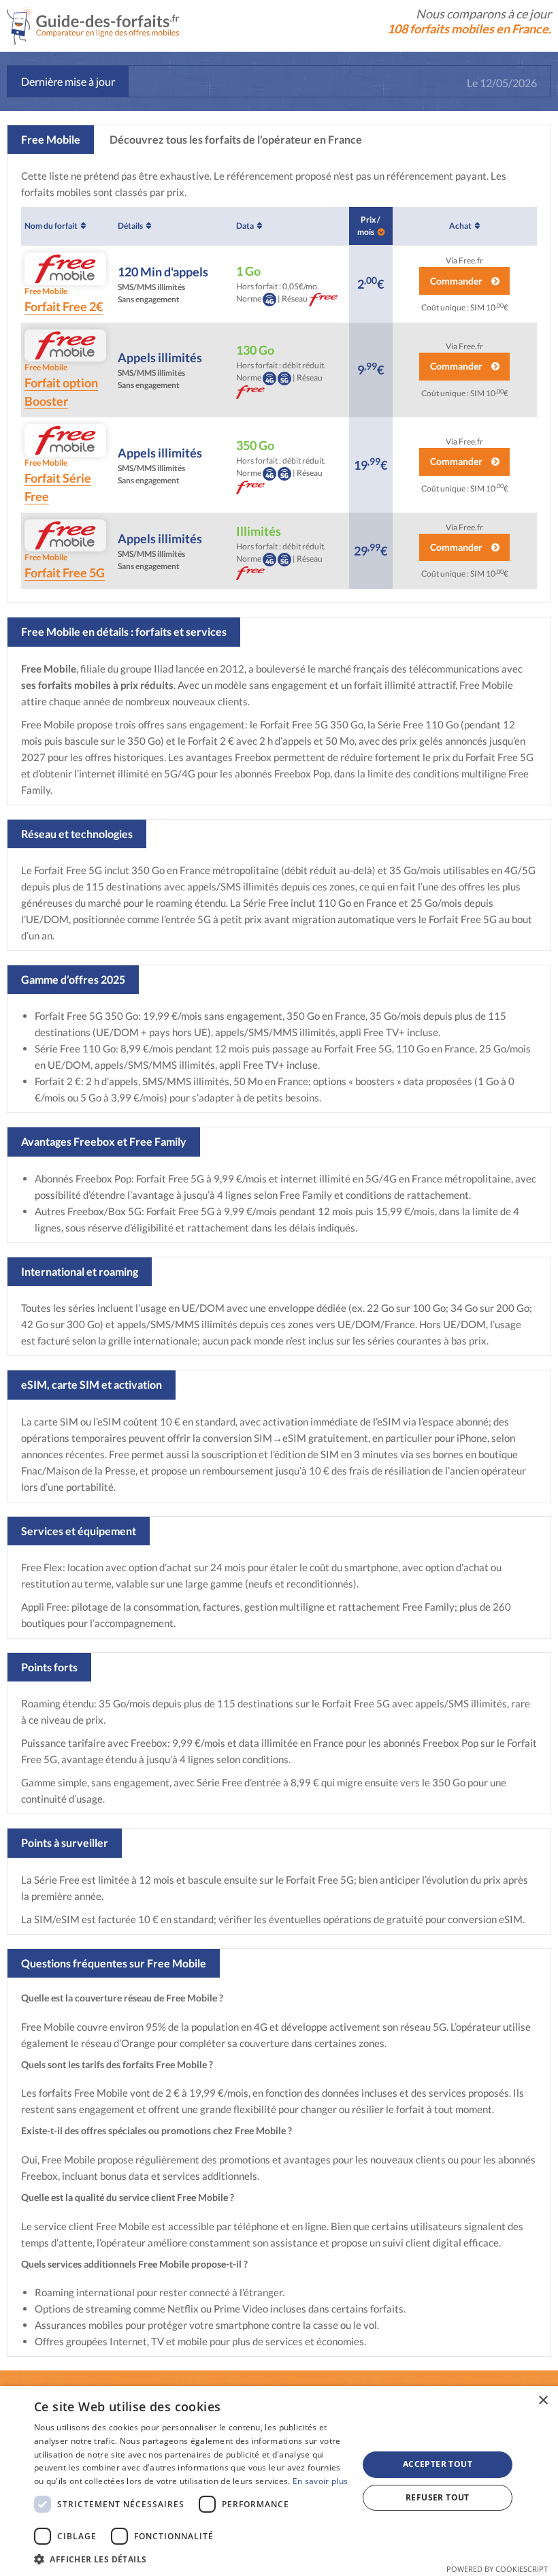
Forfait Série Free (58, 481)
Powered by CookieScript (497, 2569)
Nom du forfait (51, 226)
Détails (130, 226)
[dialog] (279, 2481)
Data (245, 226)
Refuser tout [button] (438, 2497)
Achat (460, 226)
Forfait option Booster (61, 385)
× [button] (543, 2401)
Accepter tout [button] (438, 2464)
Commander (457, 281)
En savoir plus (320, 2481)
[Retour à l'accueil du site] (93, 24)
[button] (191, 2559)
